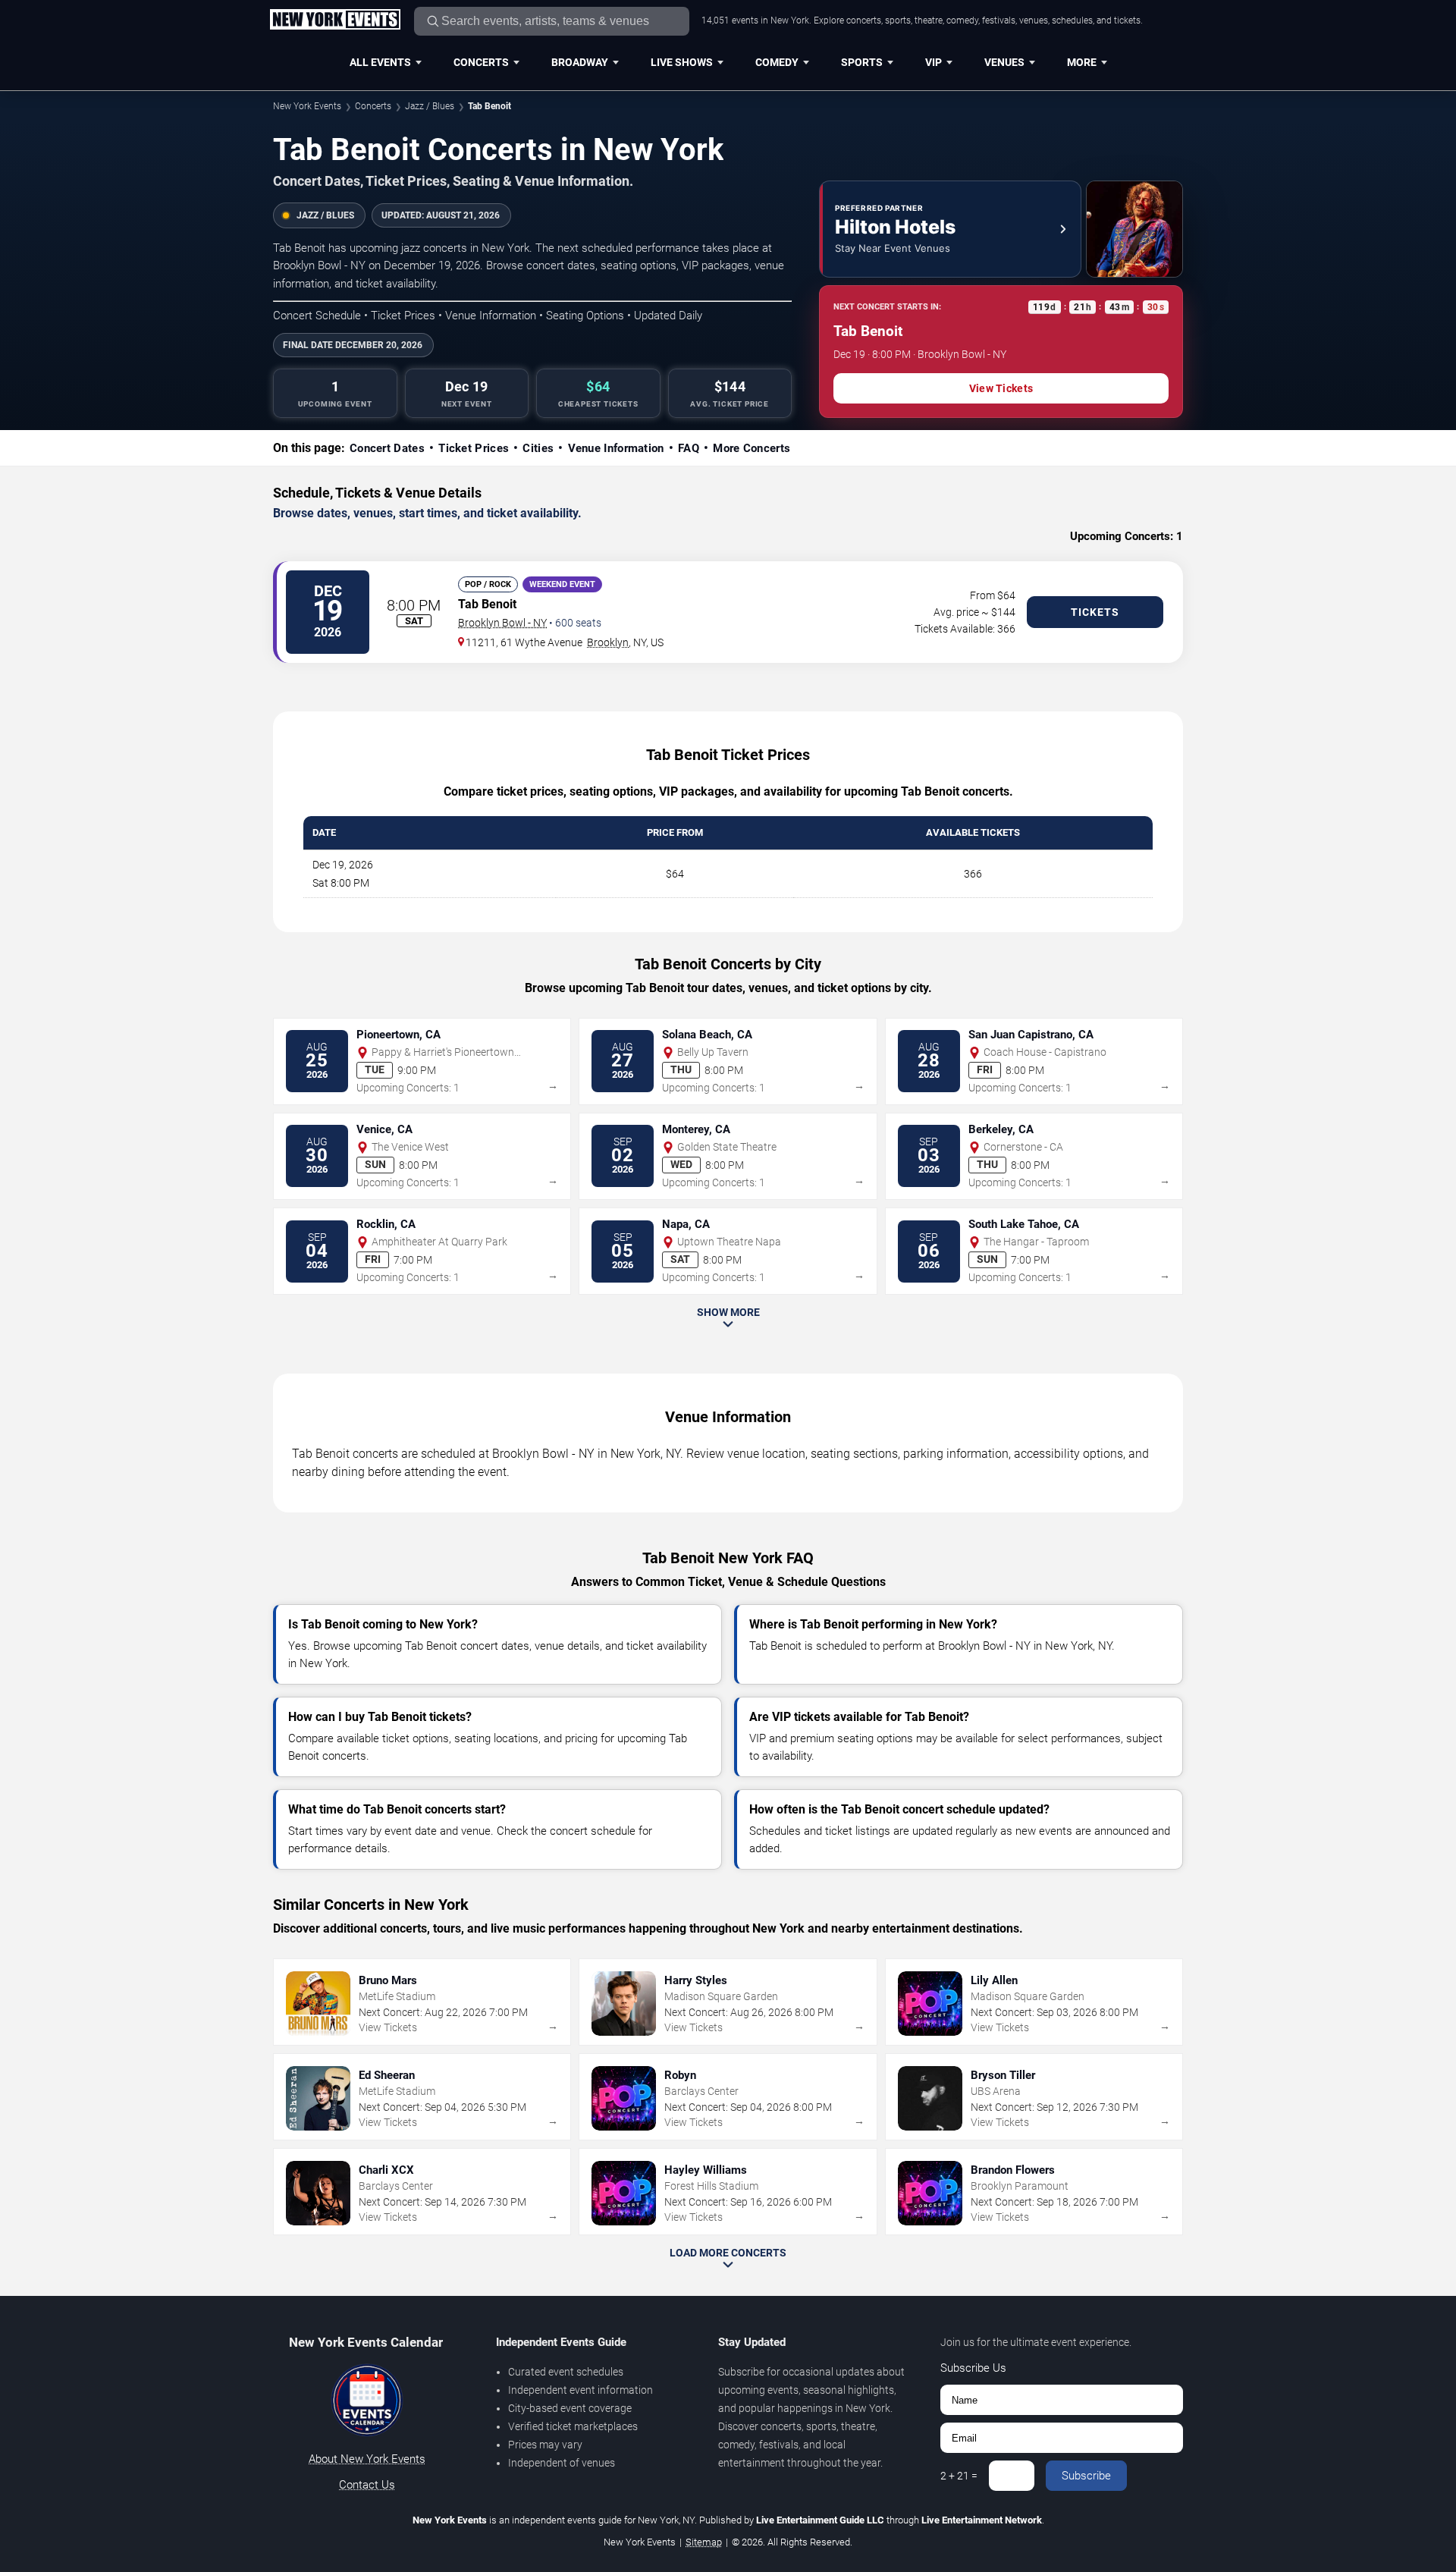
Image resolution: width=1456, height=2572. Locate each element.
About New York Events (367, 2459)
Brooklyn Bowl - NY (502, 623)
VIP (934, 62)
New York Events (307, 106)
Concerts (481, 62)
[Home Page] (335, 20)
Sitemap (704, 2542)
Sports (862, 62)
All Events (380, 62)
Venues (1004, 62)
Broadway (580, 62)
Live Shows (682, 62)
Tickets (1095, 612)
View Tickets (1001, 388)
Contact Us (367, 2485)
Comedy (777, 62)
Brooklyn (608, 642)
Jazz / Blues (430, 106)
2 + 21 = (959, 2476)
